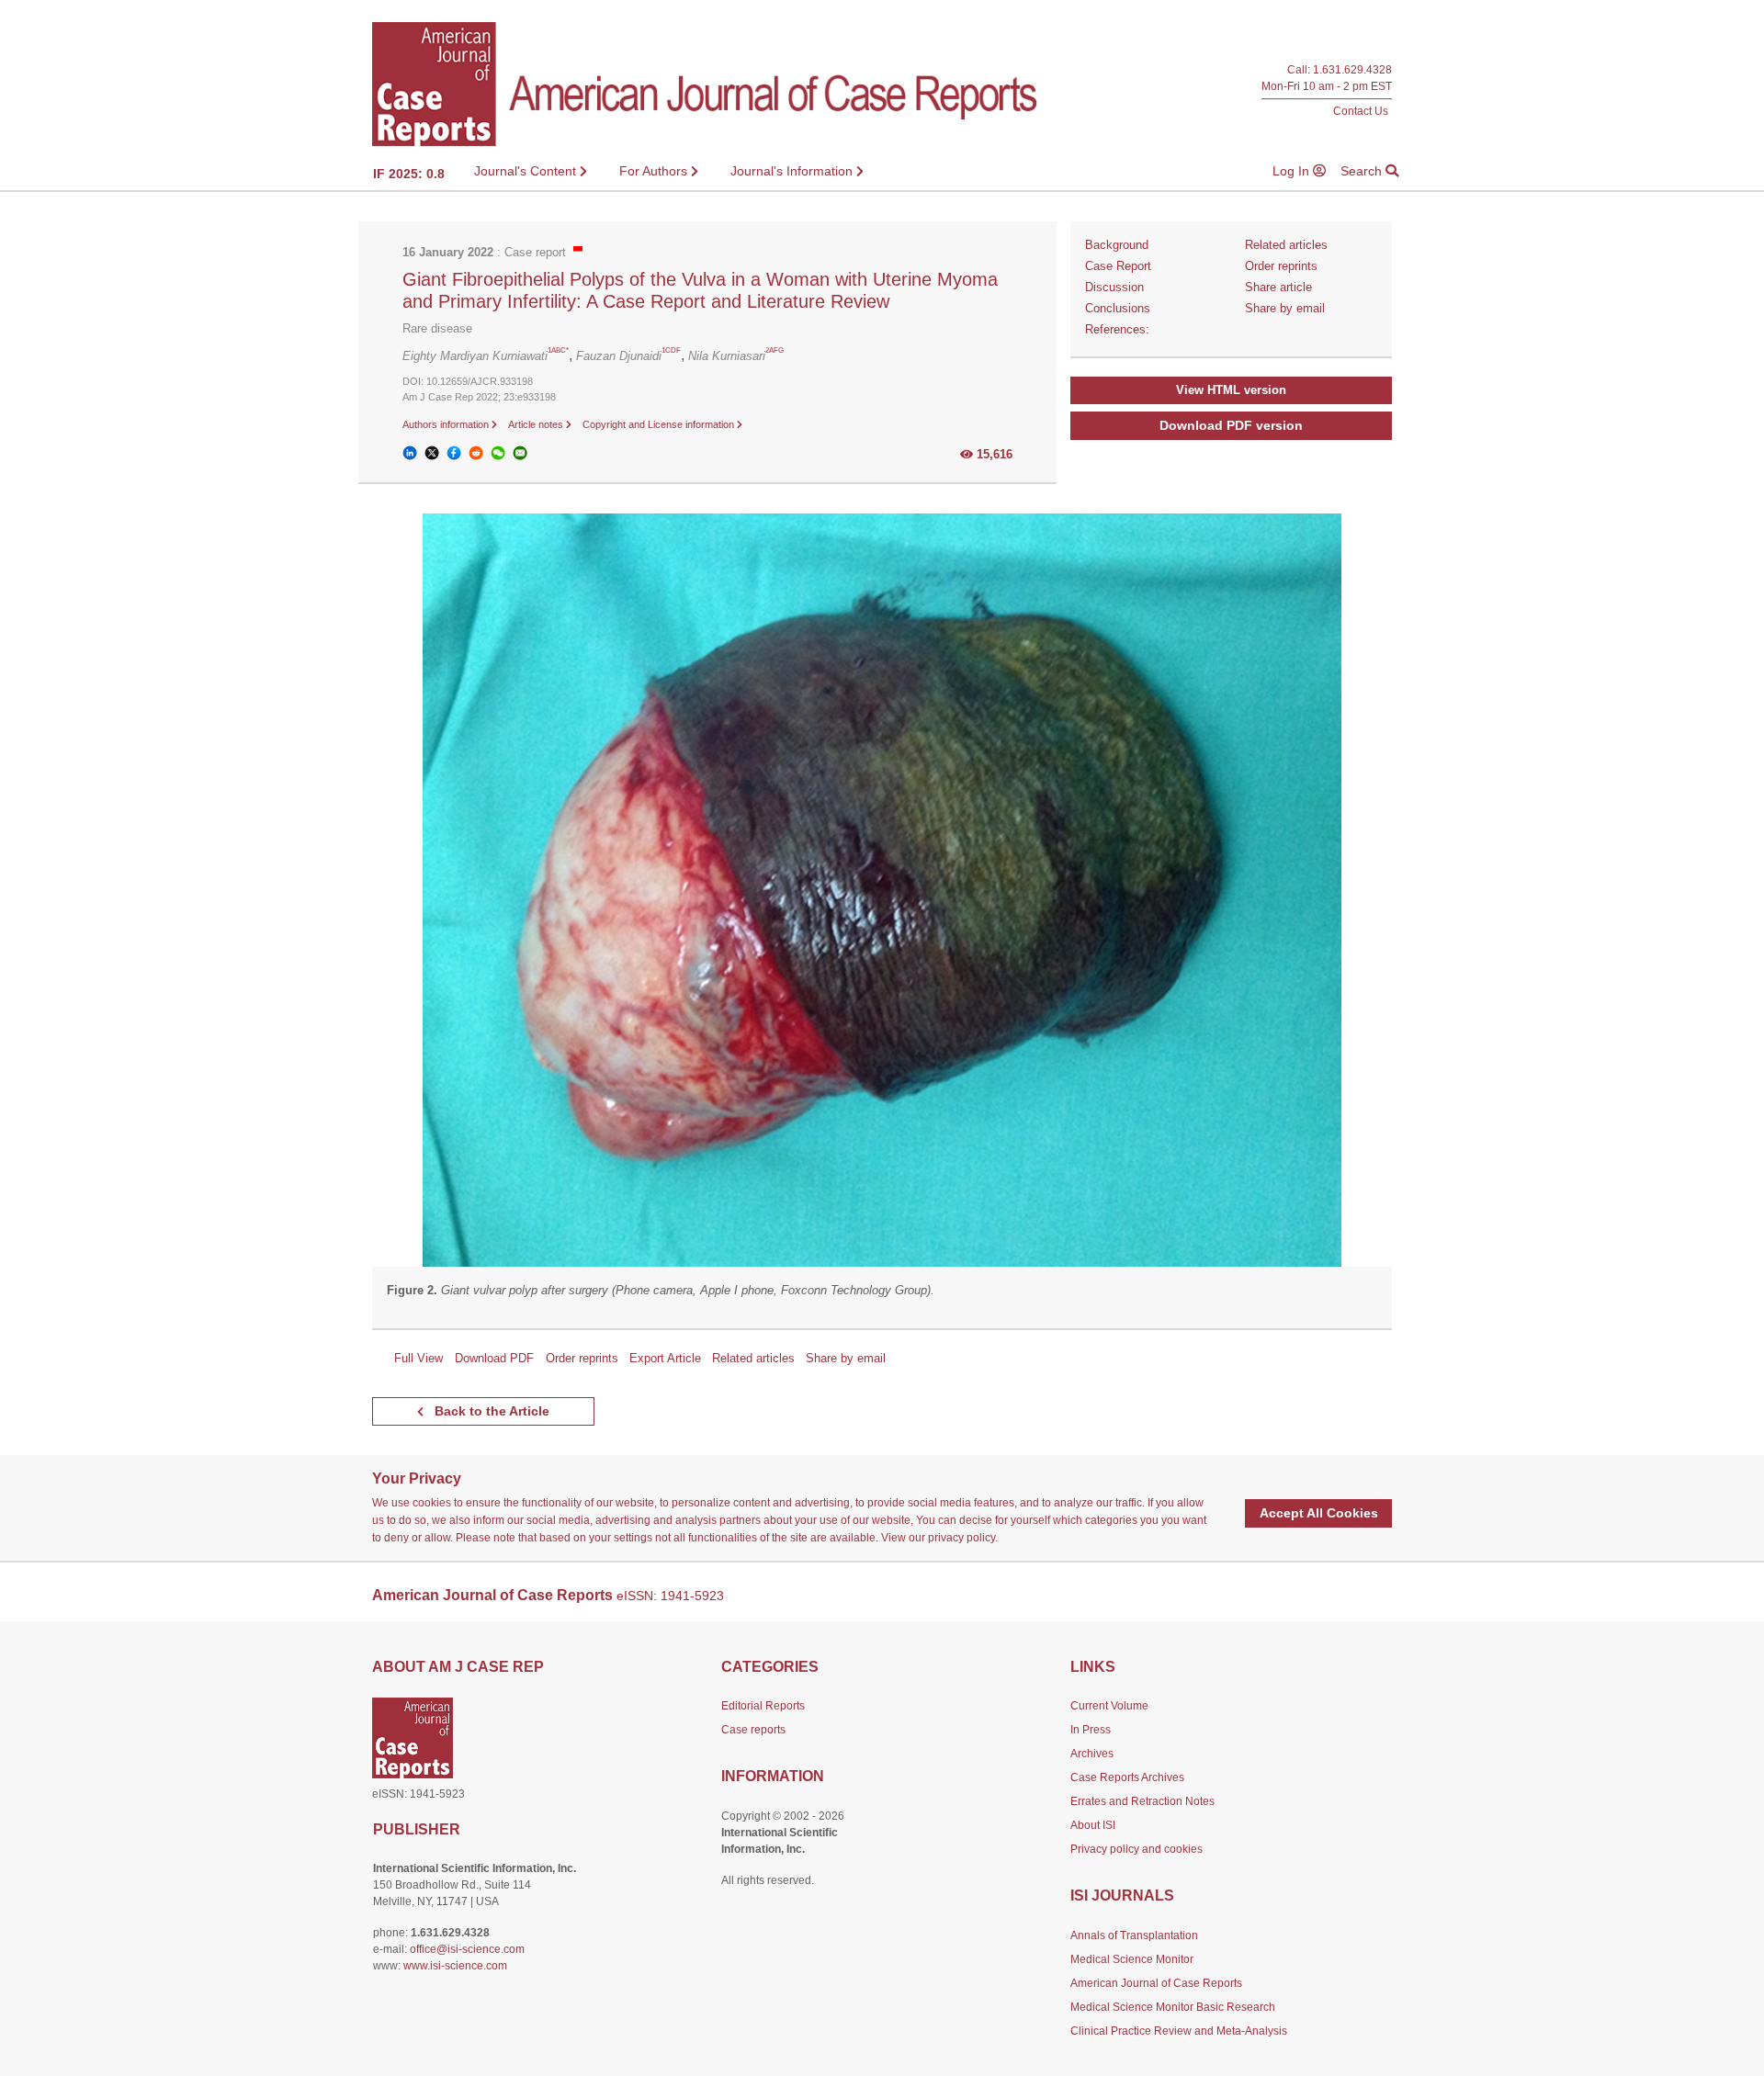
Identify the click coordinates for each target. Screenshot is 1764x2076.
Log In (1293, 171)
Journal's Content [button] (527, 171)
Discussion (1114, 287)
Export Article (665, 1358)
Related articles (1286, 245)
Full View (418, 1358)
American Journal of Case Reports (1156, 1983)
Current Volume (1109, 1706)
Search (1363, 171)
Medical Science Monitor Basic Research (1173, 2007)
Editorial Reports (763, 1706)
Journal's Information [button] (793, 171)
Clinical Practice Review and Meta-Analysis (1179, 2031)
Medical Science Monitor (1132, 1959)
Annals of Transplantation (1134, 1935)
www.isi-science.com (455, 1966)
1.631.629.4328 (1352, 70)
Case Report (1118, 266)
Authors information (447, 424)
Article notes (537, 424)
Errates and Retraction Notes (1142, 1801)
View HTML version (1231, 390)
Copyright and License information (660, 424)
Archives (1092, 1754)
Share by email (1285, 308)
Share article (1278, 287)
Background (1117, 245)
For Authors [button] (655, 171)
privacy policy (961, 1538)
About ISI (1093, 1825)
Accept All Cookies (1319, 1513)
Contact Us (1361, 111)
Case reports (753, 1730)
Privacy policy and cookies (1136, 1849)
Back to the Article (490, 1411)
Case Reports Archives (1127, 1777)
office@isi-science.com (467, 1949)
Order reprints (1281, 266)
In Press (1091, 1730)
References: (1117, 329)
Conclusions (1118, 308)
